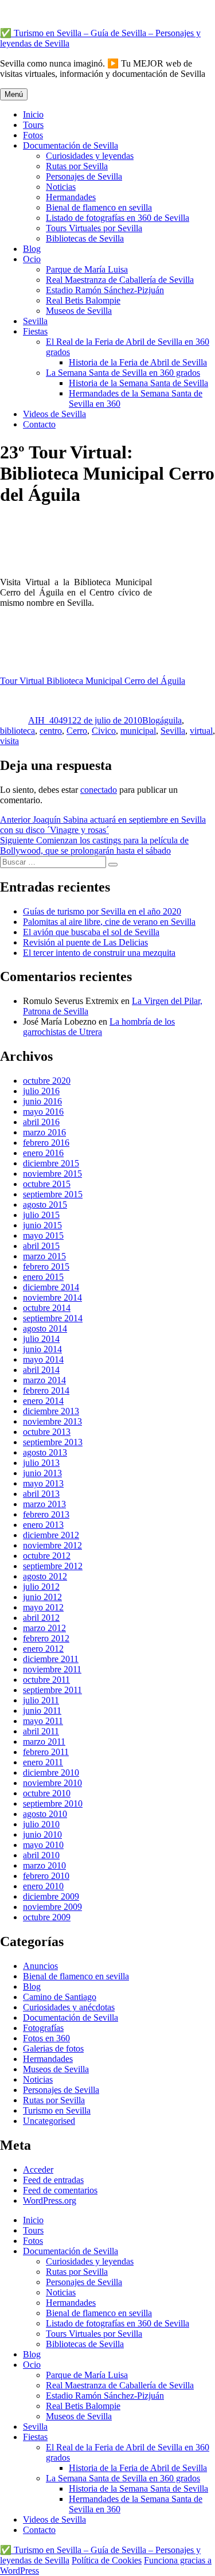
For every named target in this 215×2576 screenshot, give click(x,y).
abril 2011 (41, 1731)
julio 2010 (41, 1824)
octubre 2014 (47, 1308)
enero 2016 (43, 1153)
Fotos (33, 135)
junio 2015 (42, 1225)
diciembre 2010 (51, 1773)
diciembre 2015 (51, 1163)
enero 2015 (43, 1277)
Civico (104, 731)
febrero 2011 (46, 1752)
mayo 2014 (43, 1359)
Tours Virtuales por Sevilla (94, 228)
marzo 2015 (44, 1256)
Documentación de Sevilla (71, 145)
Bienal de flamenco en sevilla (99, 207)
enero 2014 (43, 1401)
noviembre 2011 (52, 1669)
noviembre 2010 (52, 1783)
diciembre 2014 (51, 1287)
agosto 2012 (45, 1576)
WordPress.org (50, 2201)
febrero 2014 (46, 1390)
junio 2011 (42, 1711)
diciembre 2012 (51, 1535)
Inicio (33, 114)
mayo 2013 (43, 1483)
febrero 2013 (46, 1514)
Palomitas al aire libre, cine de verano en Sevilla (109, 922)
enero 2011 (43, 1762)
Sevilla (35, 321)
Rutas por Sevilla (77, 166)
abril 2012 (41, 1618)
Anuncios (40, 1966)
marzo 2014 (44, 1380)
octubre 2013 (47, 1432)
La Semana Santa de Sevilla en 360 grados (123, 373)
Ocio (32, 259)
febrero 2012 (46, 1638)
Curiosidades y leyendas (90, 156)
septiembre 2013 (53, 1442)
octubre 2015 (47, 1184)
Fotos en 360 (46, 2038)
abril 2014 (41, 1370)
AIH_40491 (50, 720)
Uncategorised (49, 2121)
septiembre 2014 (53, 1318)
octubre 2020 (47, 1081)
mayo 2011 (43, 1721)
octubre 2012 (47, 1556)
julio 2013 (41, 1463)
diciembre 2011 (51, 1659)
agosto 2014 (45, 1328)
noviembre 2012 (52, 1545)
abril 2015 (41, 1246)
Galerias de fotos (53, 2048)
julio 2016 (41, 1091)
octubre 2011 (46, 1680)
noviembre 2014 (52, 1297)
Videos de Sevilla (54, 414)
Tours (33, 125)
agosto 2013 (45, 1452)
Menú (14, 94)
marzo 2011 (44, 1742)
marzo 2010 (44, 1865)
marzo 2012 (44, 1628)
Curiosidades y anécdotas (69, 2007)
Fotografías (43, 2028)
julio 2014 (41, 1339)
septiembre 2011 (52, 1690)
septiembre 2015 (53, 1194)
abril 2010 (41, 1855)
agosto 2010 (45, 1814)
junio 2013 (42, 1473)
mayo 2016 (43, 1112)
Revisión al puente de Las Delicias (85, 942)
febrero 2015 (46, 1266)
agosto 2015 (45, 1205)
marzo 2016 (44, 1132)
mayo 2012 (43, 1607)
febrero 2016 (46, 1143)
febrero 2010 (46, 1876)
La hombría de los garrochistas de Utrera (99, 1027)
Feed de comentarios (60, 2190)
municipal (138, 731)
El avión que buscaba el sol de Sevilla (91, 932)
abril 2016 (41, 1122)
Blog (32, 249)
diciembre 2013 (51, 1411)
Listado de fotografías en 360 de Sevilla (118, 218)
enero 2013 (43, 1525)
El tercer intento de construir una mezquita (99, 953)
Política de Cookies (107, 2560)
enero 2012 (43, 1649)
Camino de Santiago (60, 1997)
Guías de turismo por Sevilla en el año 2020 (102, 911)
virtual (201, 731)
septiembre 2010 (53, 1803)
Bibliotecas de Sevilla (85, 238)
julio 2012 (41, 1587)
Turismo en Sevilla (57, 2110)
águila (171, 720)
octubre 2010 (47, 1793)
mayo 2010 (43, 1845)
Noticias (61, 187)
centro (51, 731)
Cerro (77, 731)
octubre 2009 (47, 1917)
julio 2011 (41, 1700)
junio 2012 (42, 1597)
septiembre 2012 (53, 1566)
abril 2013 (41, 1494)
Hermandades (71, 197)
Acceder (38, 2170)
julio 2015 (41, 1215)
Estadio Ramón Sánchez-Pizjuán (105, 290)
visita (9, 741)
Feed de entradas (53, 2180)
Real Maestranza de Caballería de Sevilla (120, 280)
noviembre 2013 (52, 1421)
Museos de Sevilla (79, 311)
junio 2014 (42, 1349)
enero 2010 (43, 1886)
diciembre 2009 (51, 1896)
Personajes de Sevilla (84, 176)
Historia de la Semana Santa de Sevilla (138, 383)
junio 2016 (42, 1101)
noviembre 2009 (52, 1907)
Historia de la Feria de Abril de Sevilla (138, 362)
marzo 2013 (44, 1504)
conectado (99, 790)
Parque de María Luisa (87, 269)
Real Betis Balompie (83, 300)
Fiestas (35, 331)
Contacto (39, 424)
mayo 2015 (43, 1236)
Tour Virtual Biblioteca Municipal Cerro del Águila (93, 681)
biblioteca (17, 731)
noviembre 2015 (52, 1174)
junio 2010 (42, 1834)
